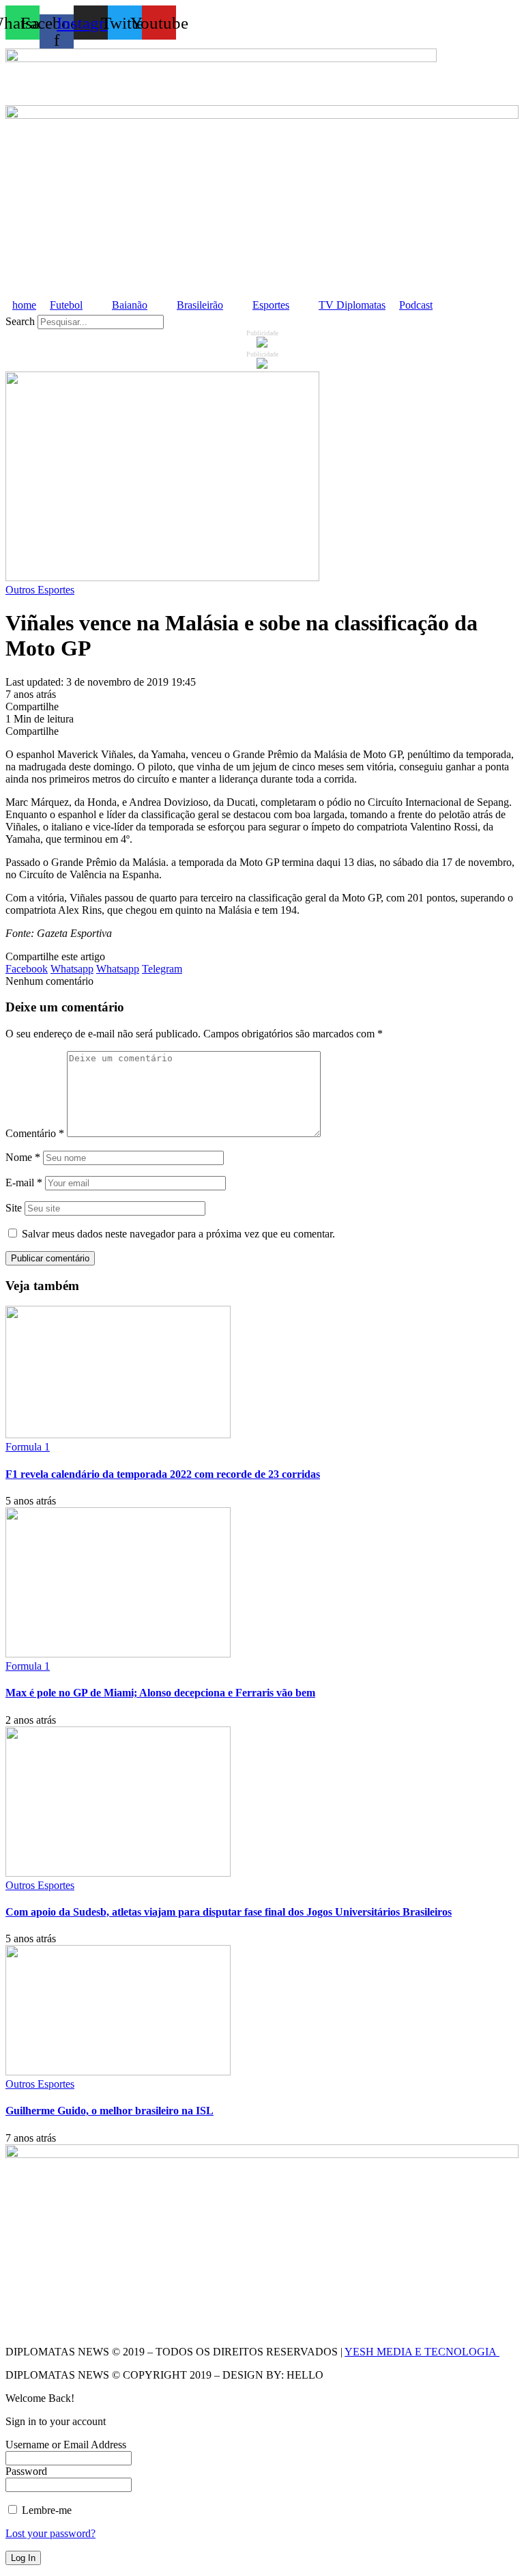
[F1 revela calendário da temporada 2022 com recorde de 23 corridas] (118, 1434)
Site (14, 1208)
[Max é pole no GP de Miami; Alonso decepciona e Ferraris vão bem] (118, 1654)
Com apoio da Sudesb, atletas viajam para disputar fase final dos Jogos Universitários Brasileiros (229, 1912)
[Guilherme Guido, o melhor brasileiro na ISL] (118, 2072)
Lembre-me (45, 2510)
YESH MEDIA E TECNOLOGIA (422, 2352)
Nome (23, 1157)
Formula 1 (28, 1447)
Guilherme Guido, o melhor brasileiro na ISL (110, 2111)
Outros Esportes (40, 590)
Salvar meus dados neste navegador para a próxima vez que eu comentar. (178, 1234)
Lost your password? (50, 2533)
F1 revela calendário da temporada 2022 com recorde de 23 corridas (163, 1474)
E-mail (24, 1182)
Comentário (35, 1133)
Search (20, 321)
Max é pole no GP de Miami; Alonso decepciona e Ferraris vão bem (160, 1693)
